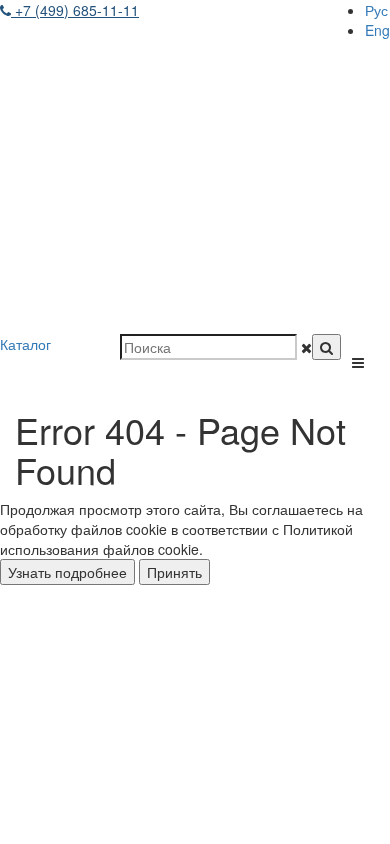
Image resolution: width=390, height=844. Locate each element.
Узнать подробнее (67, 572)
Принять (174, 572)
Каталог (25, 344)
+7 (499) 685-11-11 (75, 10)
